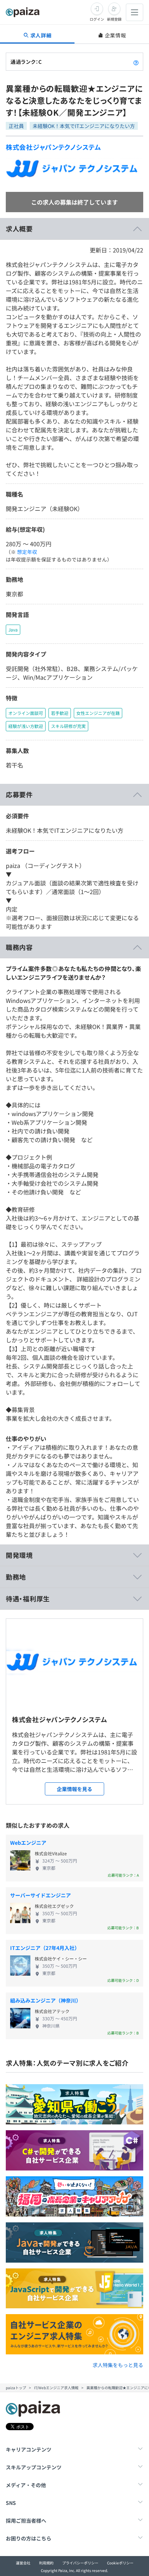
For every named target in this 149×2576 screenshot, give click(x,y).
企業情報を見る (74, 1789)
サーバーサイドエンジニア (41, 1895)
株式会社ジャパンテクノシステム (54, 147)
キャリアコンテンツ (29, 2449)
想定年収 (27, 552)
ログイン (97, 19)
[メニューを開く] (135, 12)
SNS (11, 2503)
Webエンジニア (28, 1843)
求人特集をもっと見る (118, 2365)
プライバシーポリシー (80, 2563)
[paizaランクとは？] (136, 62)
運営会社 (23, 2563)
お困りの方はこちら (29, 2538)
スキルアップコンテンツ (34, 2467)
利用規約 (46, 2563)
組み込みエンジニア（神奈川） (46, 2000)
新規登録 (114, 19)
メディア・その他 (26, 2485)
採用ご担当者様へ (26, 2521)
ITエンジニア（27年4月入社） (45, 1948)
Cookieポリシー (120, 2563)
